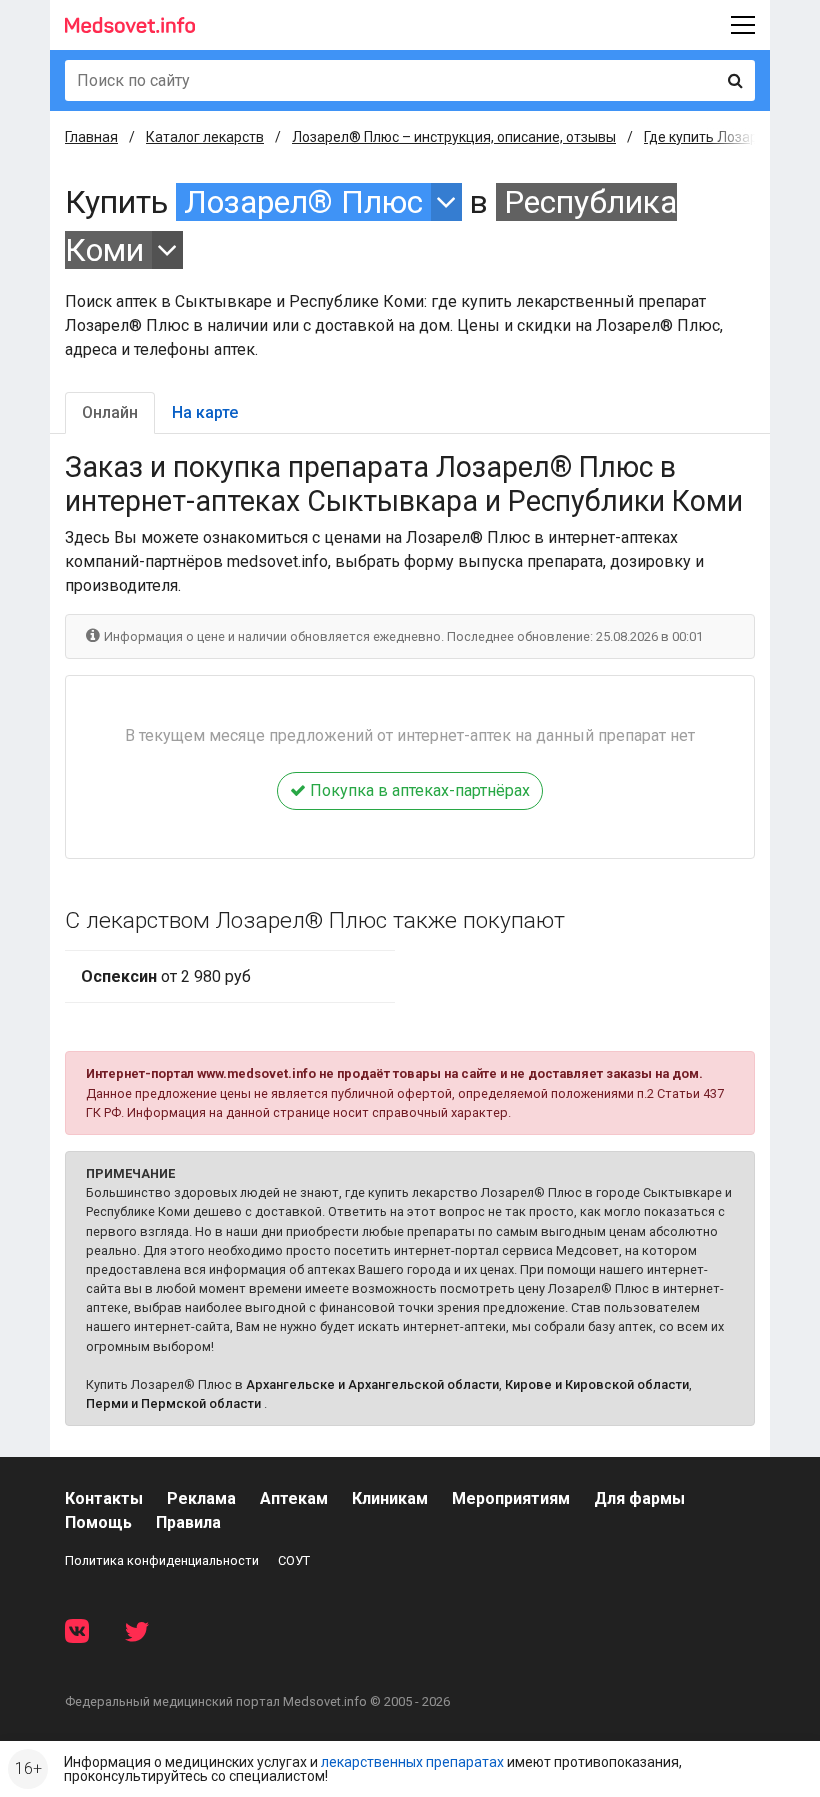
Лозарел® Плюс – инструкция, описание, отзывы (454, 137)
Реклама (201, 1498)
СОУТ (294, 1560)
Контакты (104, 1498)
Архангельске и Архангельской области (372, 1384)
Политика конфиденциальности (162, 1560)
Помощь (98, 1522)
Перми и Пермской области (173, 1403)
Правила (188, 1522)
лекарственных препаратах (412, 1762)
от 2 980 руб (166, 976)
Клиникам (390, 1498)
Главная (91, 137)
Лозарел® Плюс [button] (303, 202)
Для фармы (639, 1498)
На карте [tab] (205, 412)
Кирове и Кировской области (597, 1384)
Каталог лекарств (205, 137)
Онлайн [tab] (110, 412)
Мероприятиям (511, 1498)
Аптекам (294, 1498)
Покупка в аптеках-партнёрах (418, 790)
